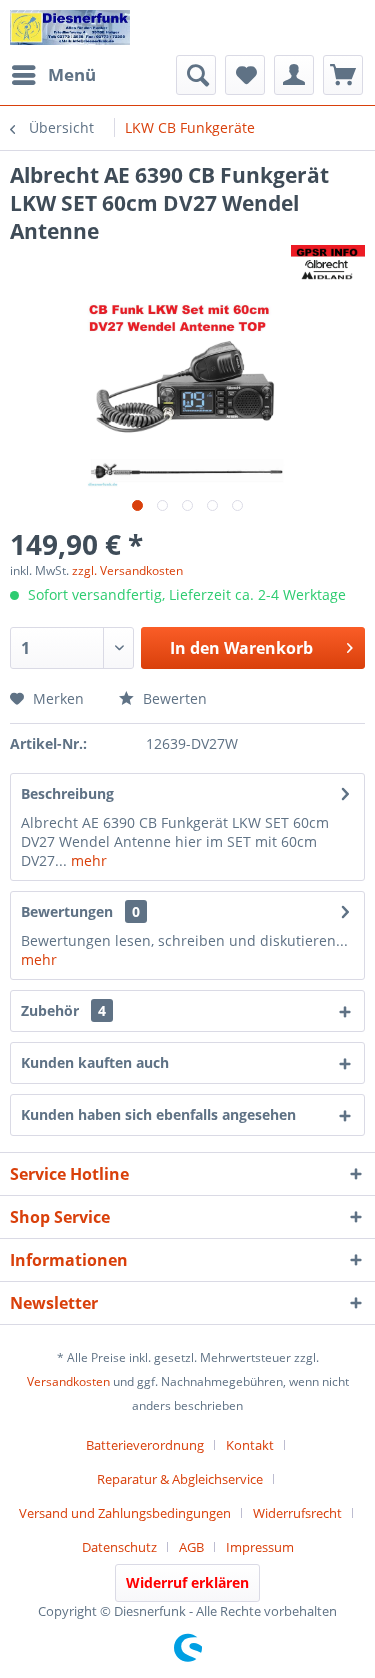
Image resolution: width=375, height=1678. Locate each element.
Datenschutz (119, 1547)
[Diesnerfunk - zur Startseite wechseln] (70, 27)
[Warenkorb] (343, 75)
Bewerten (173, 698)
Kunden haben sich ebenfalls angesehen (158, 1114)
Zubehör (63, 1010)
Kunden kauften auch (95, 1062)
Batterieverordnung (145, 1445)
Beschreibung (67, 793)
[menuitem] (53, 75)
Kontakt (250, 1445)
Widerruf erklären (187, 1582)
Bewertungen (67, 911)
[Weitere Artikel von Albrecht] (328, 262)
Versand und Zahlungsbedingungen (125, 1513)
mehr (87, 860)
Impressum (260, 1547)
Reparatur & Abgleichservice (180, 1479)
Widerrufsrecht (297, 1513)
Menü (72, 74)
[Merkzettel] (245, 75)
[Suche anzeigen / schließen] (196, 75)
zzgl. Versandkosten (127, 570)
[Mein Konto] (294, 75)
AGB (191, 1547)
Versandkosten (68, 1381)
